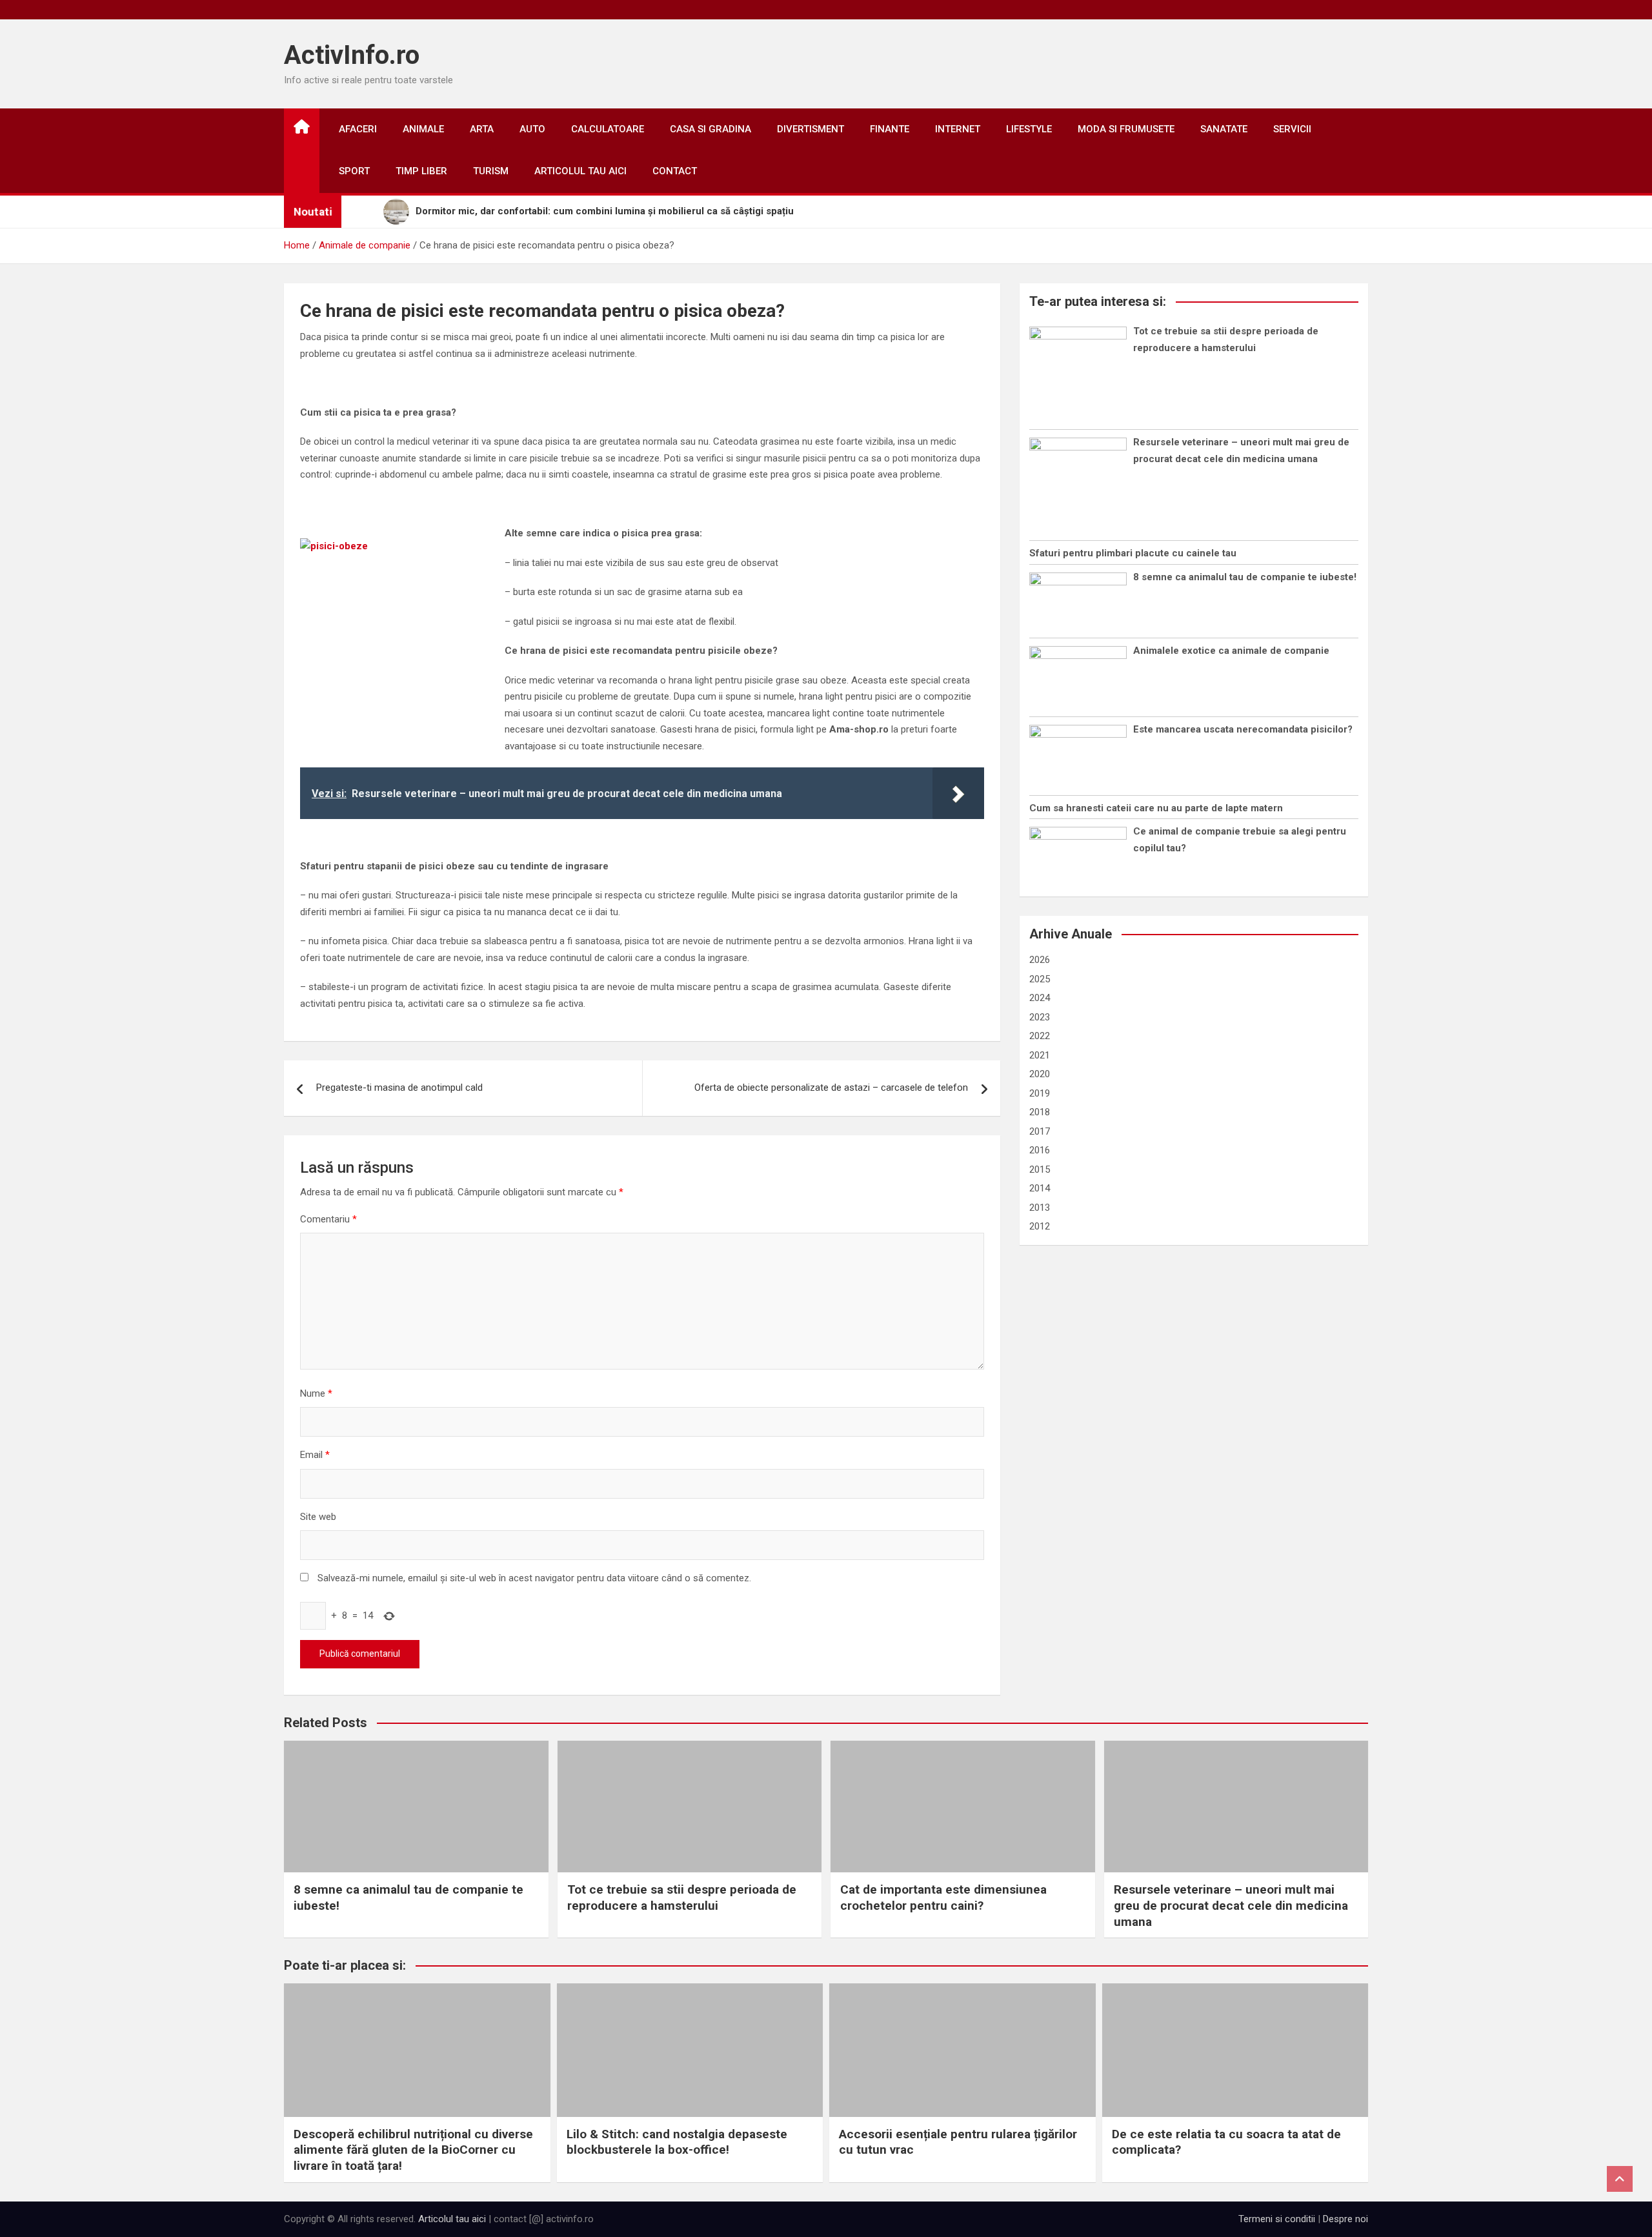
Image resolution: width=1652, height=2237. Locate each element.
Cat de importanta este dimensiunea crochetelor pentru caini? (943, 1898)
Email (315, 1455)
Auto (532, 129)
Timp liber (421, 171)
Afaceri (358, 129)
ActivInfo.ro (352, 55)
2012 (1040, 1226)
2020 (1040, 1074)
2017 (1040, 1131)
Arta (482, 129)
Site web (318, 1517)
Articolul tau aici (580, 171)
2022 (1040, 1036)
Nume (316, 1393)
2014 (1040, 1188)
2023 (1040, 1017)
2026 (1040, 960)
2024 (1040, 998)
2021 (1040, 1055)
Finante (890, 129)
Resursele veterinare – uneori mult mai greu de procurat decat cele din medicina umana (1231, 1905)
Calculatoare (608, 129)
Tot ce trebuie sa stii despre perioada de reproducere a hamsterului (682, 1898)
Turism (491, 171)
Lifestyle (1029, 129)
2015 (1040, 1169)
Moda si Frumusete (1126, 129)
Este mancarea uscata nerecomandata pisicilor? (1243, 729)
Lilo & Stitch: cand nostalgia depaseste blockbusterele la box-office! (677, 2142)
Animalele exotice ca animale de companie (1231, 651)
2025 (1040, 979)
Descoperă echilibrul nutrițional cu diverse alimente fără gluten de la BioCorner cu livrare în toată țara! (413, 2150)
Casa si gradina (710, 129)
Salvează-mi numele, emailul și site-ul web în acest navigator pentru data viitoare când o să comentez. (534, 1578)
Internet (958, 129)
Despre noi (1345, 2219)
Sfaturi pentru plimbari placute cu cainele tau (1133, 553)
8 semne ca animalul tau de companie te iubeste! (1245, 577)
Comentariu (328, 1219)
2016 (1040, 1150)
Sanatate (1224, 129)
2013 (1040, 1208)
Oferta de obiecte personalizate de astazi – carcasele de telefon (831, 1088)
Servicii (1292, 129)
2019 (1040, 1093)
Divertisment (811, 129)
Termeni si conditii (1277, 2219)
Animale (423, 129)
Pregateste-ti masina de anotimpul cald (399, 1088)
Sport (354, 171)
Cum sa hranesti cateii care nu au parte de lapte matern (1156, 808)
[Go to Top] (1620, 2179)
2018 (1040, 1112)
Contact (675, 171)
